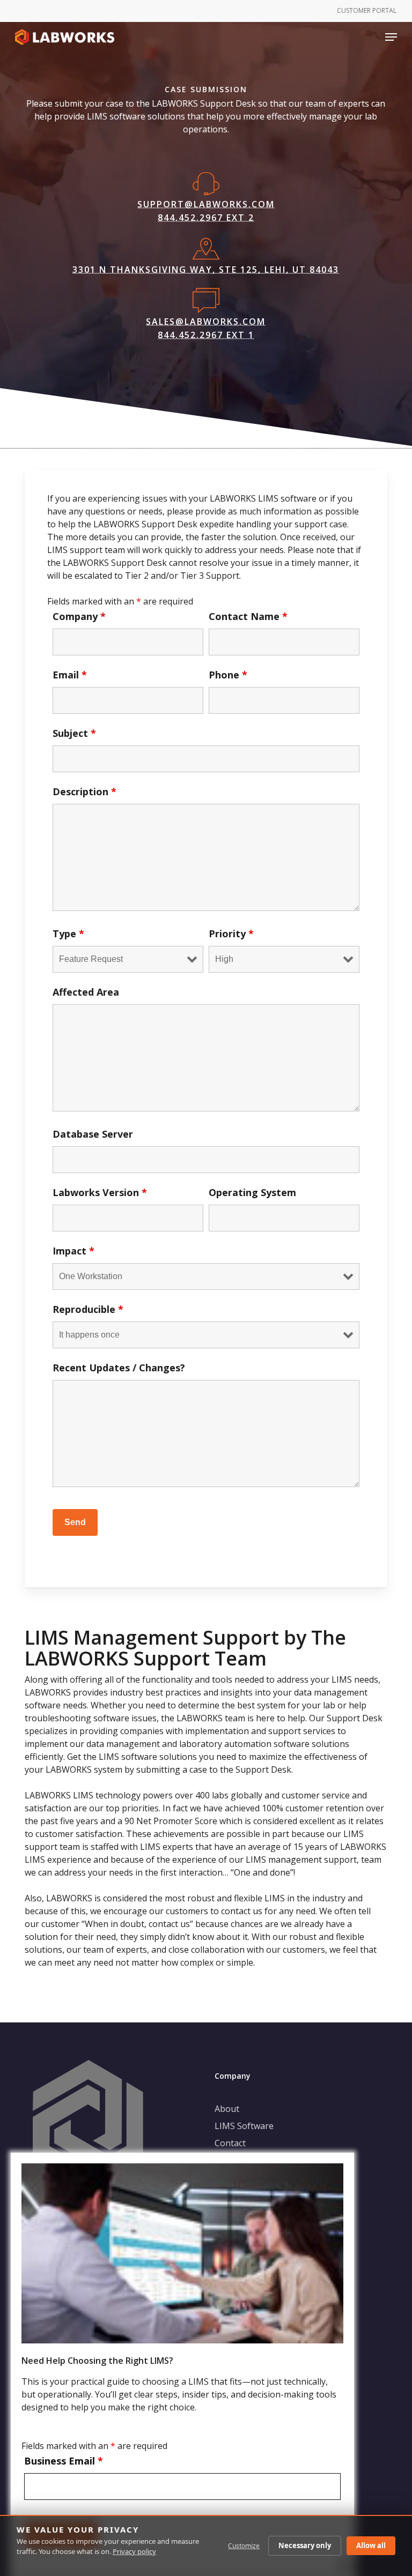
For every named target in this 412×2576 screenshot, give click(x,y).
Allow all (371, 2545)
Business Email (64, 2461)
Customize (244, 2546)
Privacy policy (134, 2551)
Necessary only (305, 2545)
